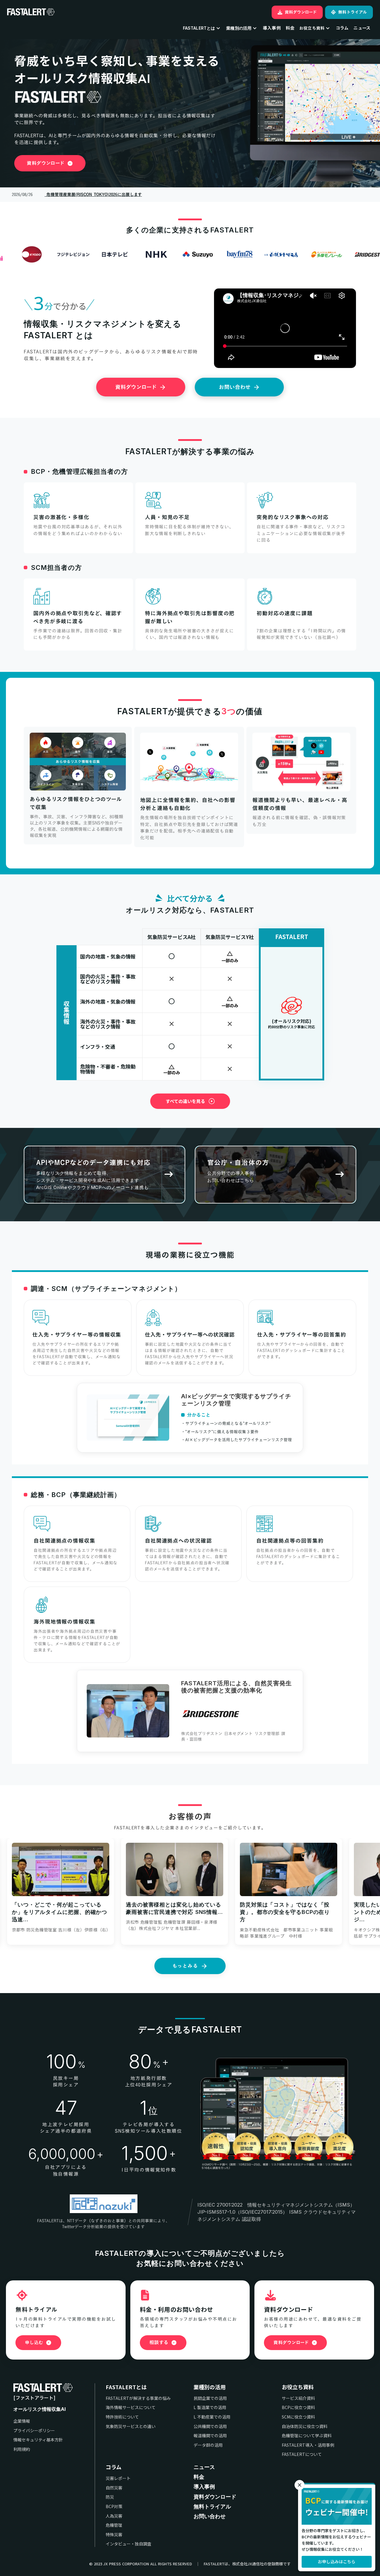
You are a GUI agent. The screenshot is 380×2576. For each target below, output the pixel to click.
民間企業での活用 (210, 2398)
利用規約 (22, 2449)
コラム (114, 2467)
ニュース (204, 2467)
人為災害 (114, 2516)
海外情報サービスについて (131, 2407)
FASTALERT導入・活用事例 (308, 2445)
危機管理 (114, 2525)
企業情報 (22, 2421)
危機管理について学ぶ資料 (307, 2436)
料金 (290, 28)
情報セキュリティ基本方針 (38, 2440)
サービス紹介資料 (298, 2398)
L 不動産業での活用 (212, 2417)
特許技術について (122, 2417)
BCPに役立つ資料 (298, 2407)
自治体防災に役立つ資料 (305, 2426)
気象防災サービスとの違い (131, 2426)
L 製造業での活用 (210, 2407)
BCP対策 (114, 2506)
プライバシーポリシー (34, 2431)
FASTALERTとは (126, 2387)
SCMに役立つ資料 (298, 2417)
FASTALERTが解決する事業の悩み (138, 2398)
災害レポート (118, 2478)
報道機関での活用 (210, 2436)
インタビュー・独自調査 (129, 2544)
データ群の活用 (208, 2445)
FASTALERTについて (302, 2454)
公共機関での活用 (210, 2426)
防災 (110, 2497)
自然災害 (114, 2488)
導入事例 (272, 28)
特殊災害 (114, 2535)
